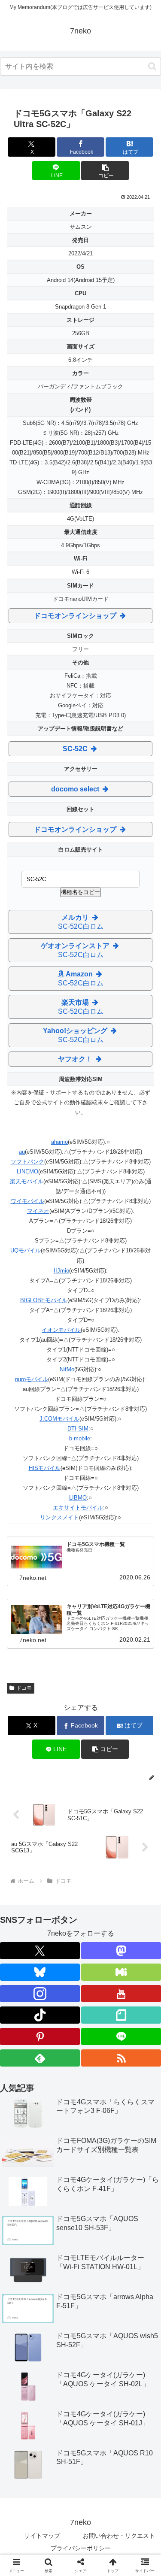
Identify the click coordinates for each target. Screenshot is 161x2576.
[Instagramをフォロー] (40, 1994)
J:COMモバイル (59, 1419)
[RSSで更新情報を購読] (121, 2058)
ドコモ (24, 1688)
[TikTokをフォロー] (40, 2015)
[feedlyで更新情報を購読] (40, 2058)
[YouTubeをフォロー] (121, 1994)
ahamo (59, 1142)
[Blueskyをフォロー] (40, 1972)
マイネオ (38, 1211)
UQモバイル (26, 1250)
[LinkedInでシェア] (62, 2324)
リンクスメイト (59, 1517)
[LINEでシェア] (99, 2301)
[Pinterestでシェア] (134, 2301)
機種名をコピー (80, 892)
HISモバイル (45, 1468)
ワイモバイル (27, 1201)
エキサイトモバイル (78, 1508)
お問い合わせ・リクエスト (119, 2536)
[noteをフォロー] (121, 2015)
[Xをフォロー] (40, 1951)
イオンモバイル (61, 1330)
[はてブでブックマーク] (62, 2301)
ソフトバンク (27, 1162)
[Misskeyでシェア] (134, 2277)
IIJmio (61, 1271)
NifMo (67, 1369)
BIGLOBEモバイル (44, 1300)
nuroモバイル (32, 1379)
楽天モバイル (27, 1181)
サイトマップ (42, 2536)
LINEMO (27, 1171)
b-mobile (80, 1438)
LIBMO (78, 1498)
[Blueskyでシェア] (99, 2277)
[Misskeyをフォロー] (121, 1972)
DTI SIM (78, 1429)
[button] (152, 66)
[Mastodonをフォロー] (121, 1951)
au (22, 1152)
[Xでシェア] (27, 2277)
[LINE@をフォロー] (121, 2037)
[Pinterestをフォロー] (40, 2037)
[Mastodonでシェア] (62, 2277)
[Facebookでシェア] (27, 2301)
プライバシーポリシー (81, 2548)
